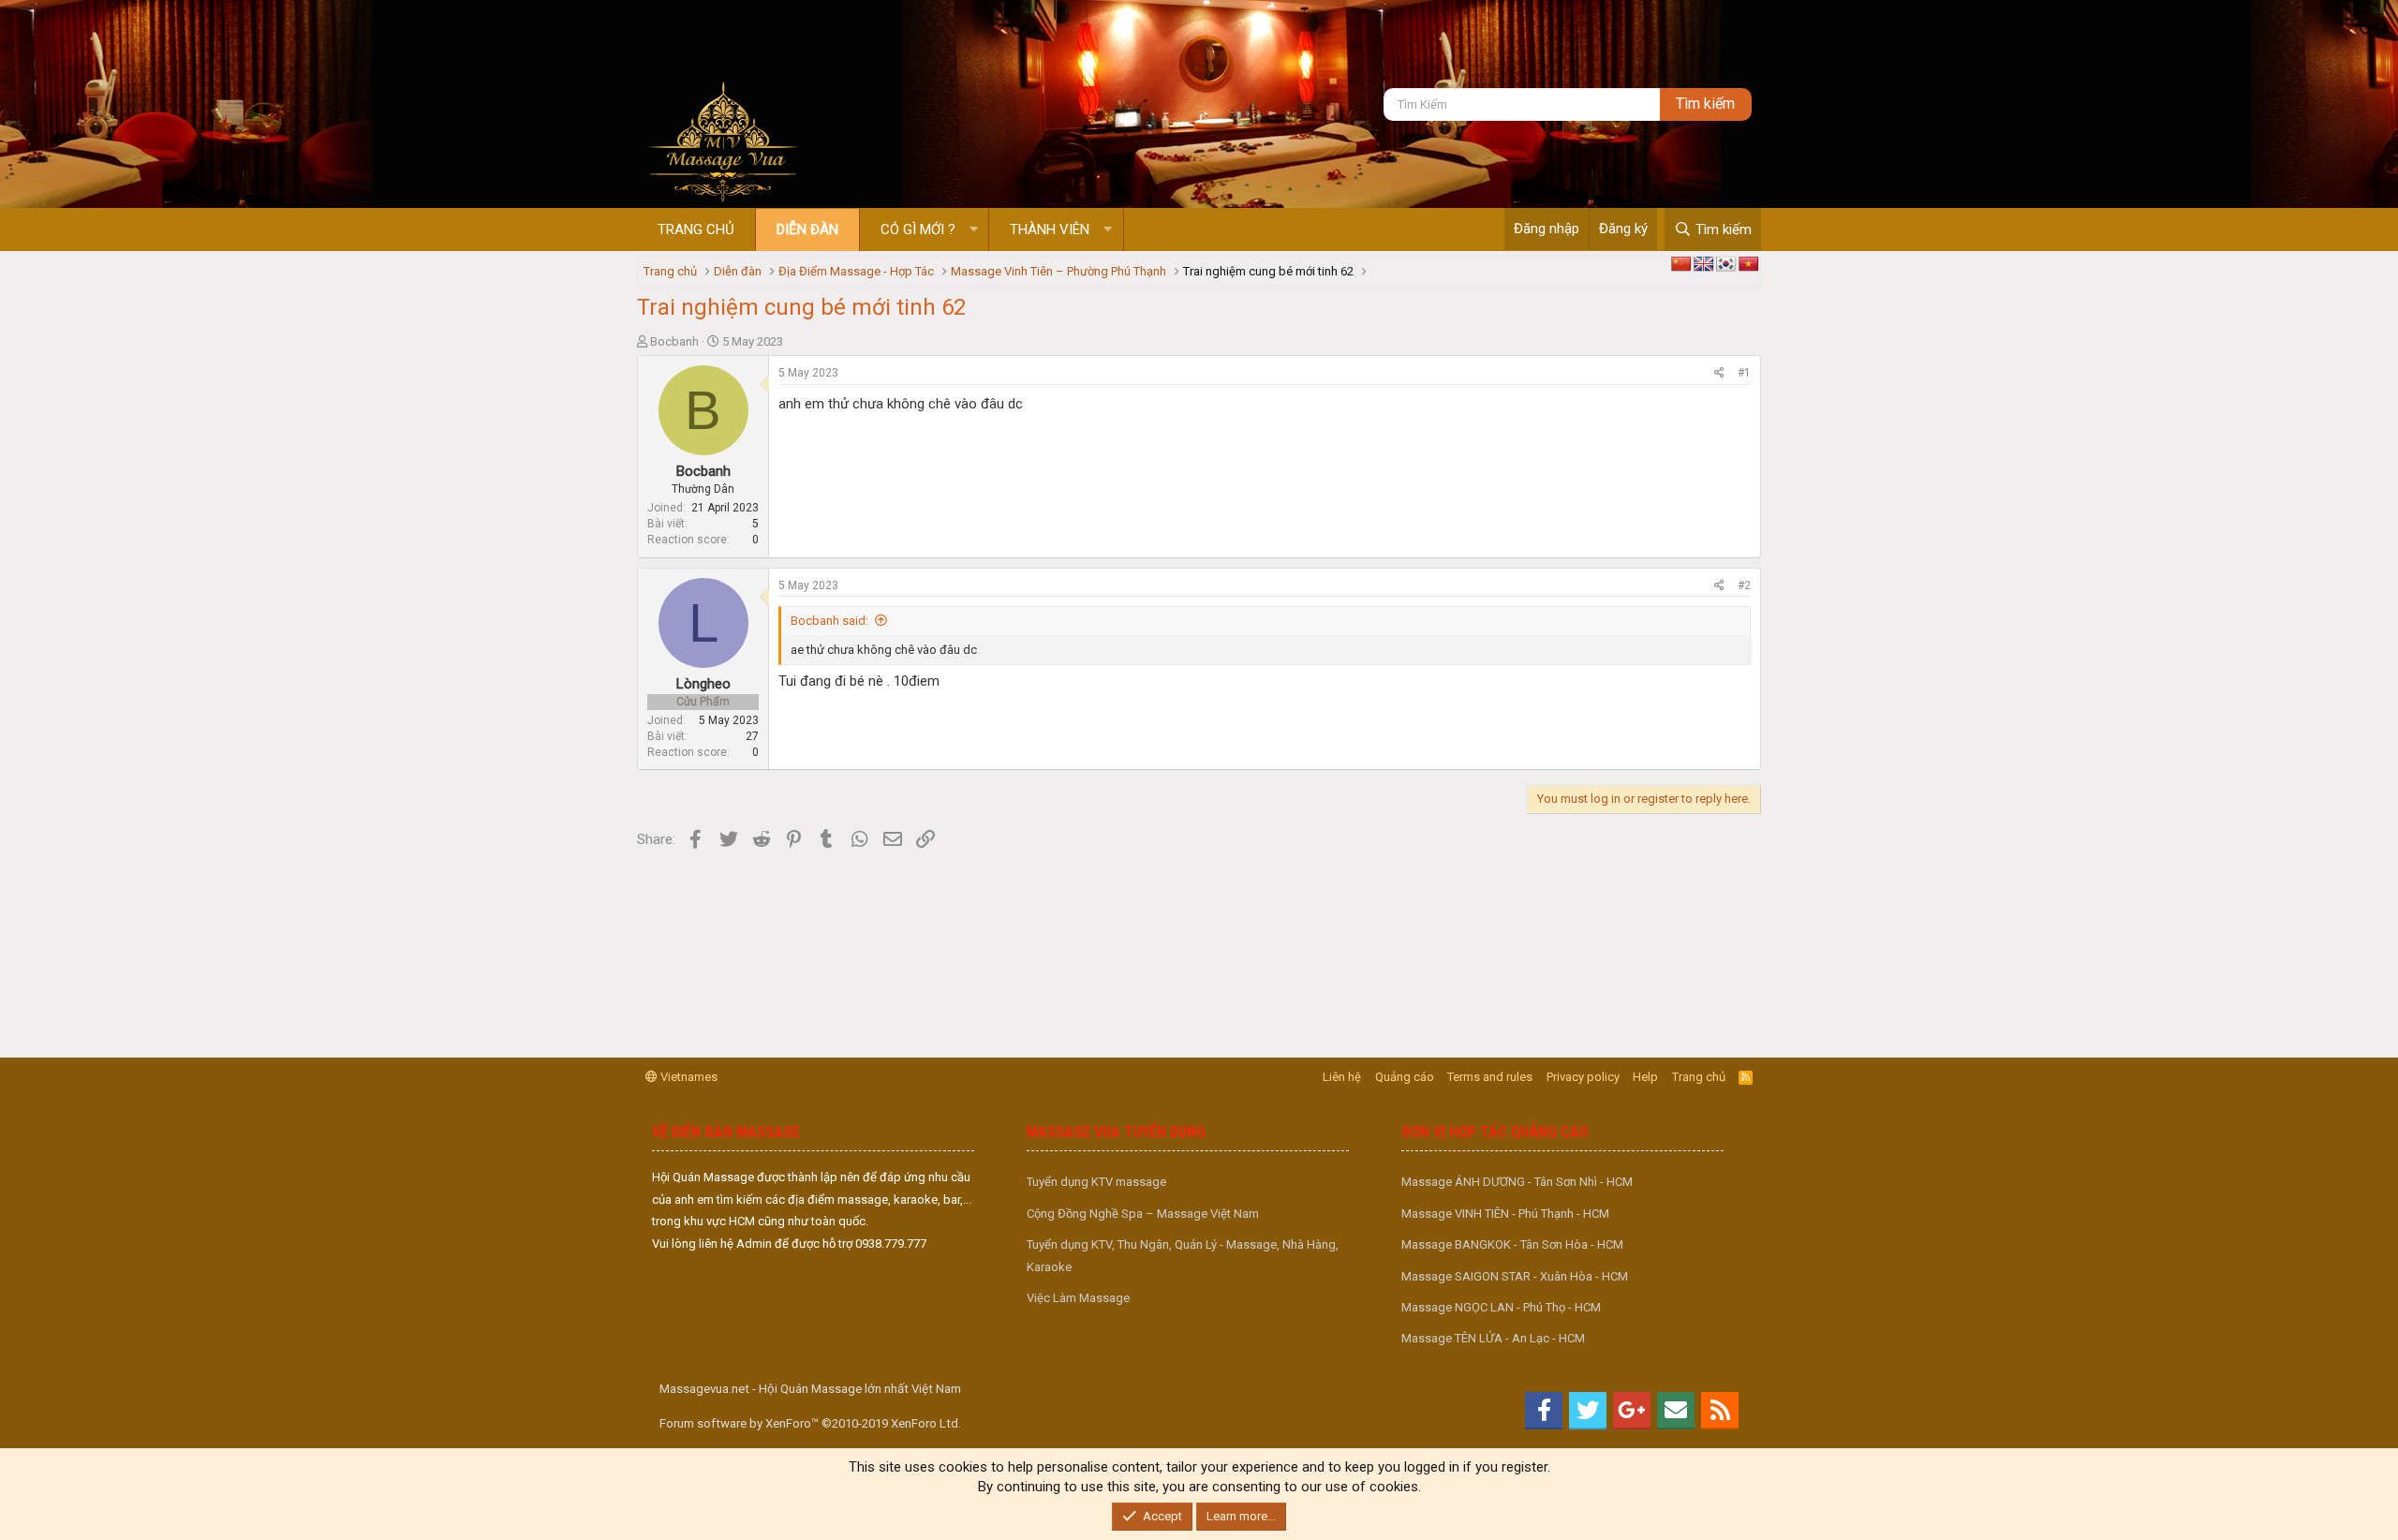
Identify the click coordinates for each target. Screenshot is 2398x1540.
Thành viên (1050, 230)
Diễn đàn (807, 230)
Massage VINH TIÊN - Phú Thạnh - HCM (1505, 1214)
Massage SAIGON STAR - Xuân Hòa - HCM (1515, 1276)
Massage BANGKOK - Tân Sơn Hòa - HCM (1512, 1244)
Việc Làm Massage (1078, 1298)
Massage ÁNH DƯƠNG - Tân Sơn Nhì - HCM (1517, 1182)
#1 (1744, 373)
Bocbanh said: (829, 621)
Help (1645, 1077)
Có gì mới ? (918, 230)
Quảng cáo (1405, 1077)
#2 (1744, 585)
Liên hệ (1342, 1077)
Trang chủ (696, 230)
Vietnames (688, 1077)
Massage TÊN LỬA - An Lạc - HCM (1493, 1338)
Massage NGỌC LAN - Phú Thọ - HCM (1501, 1307)
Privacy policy (1583, 1077)
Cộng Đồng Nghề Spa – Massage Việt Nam (1143, 1214)
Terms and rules (1490, 1077)
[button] (974, 230)
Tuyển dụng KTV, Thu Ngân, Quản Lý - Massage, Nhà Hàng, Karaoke (1183, 1255)
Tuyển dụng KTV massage (1096, 1182)
